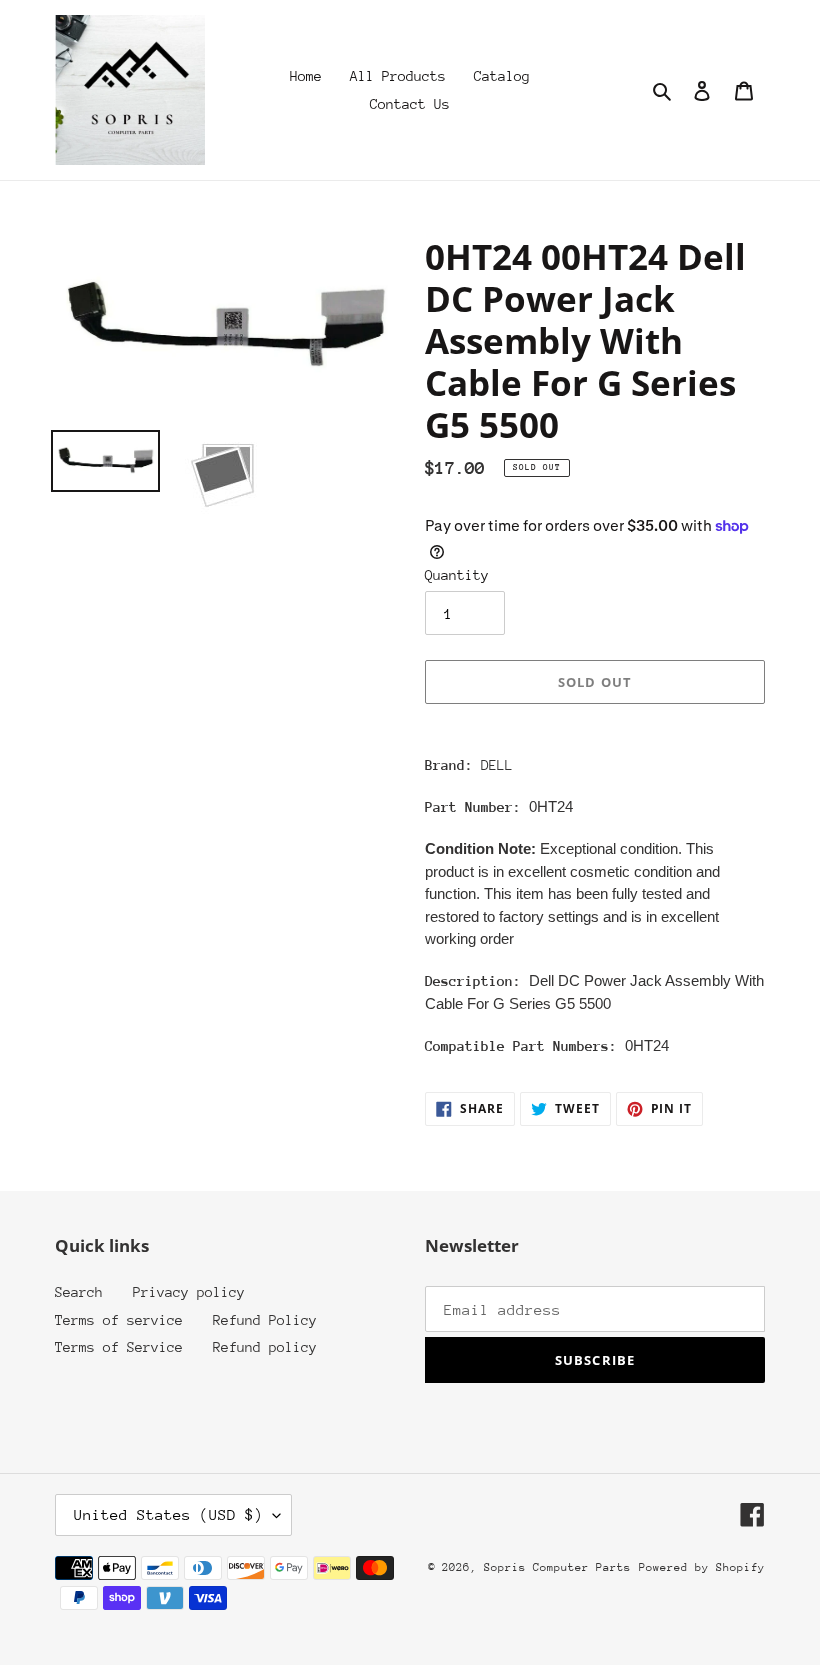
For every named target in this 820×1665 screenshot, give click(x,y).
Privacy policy (189, 1292)
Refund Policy (265, 1320)
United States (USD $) (168, 1514)
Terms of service (119, 1320)
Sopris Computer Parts (557, 1567)
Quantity (457, 575)
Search (79, 1292)
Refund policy (265, 1347)
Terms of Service (119, 1347)
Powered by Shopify (702, 1567)
